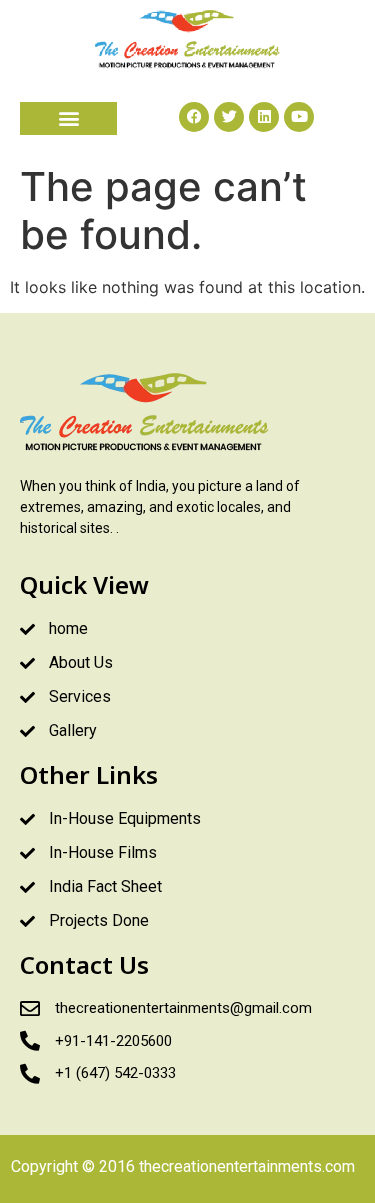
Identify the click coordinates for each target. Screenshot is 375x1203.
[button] (68, 118)
